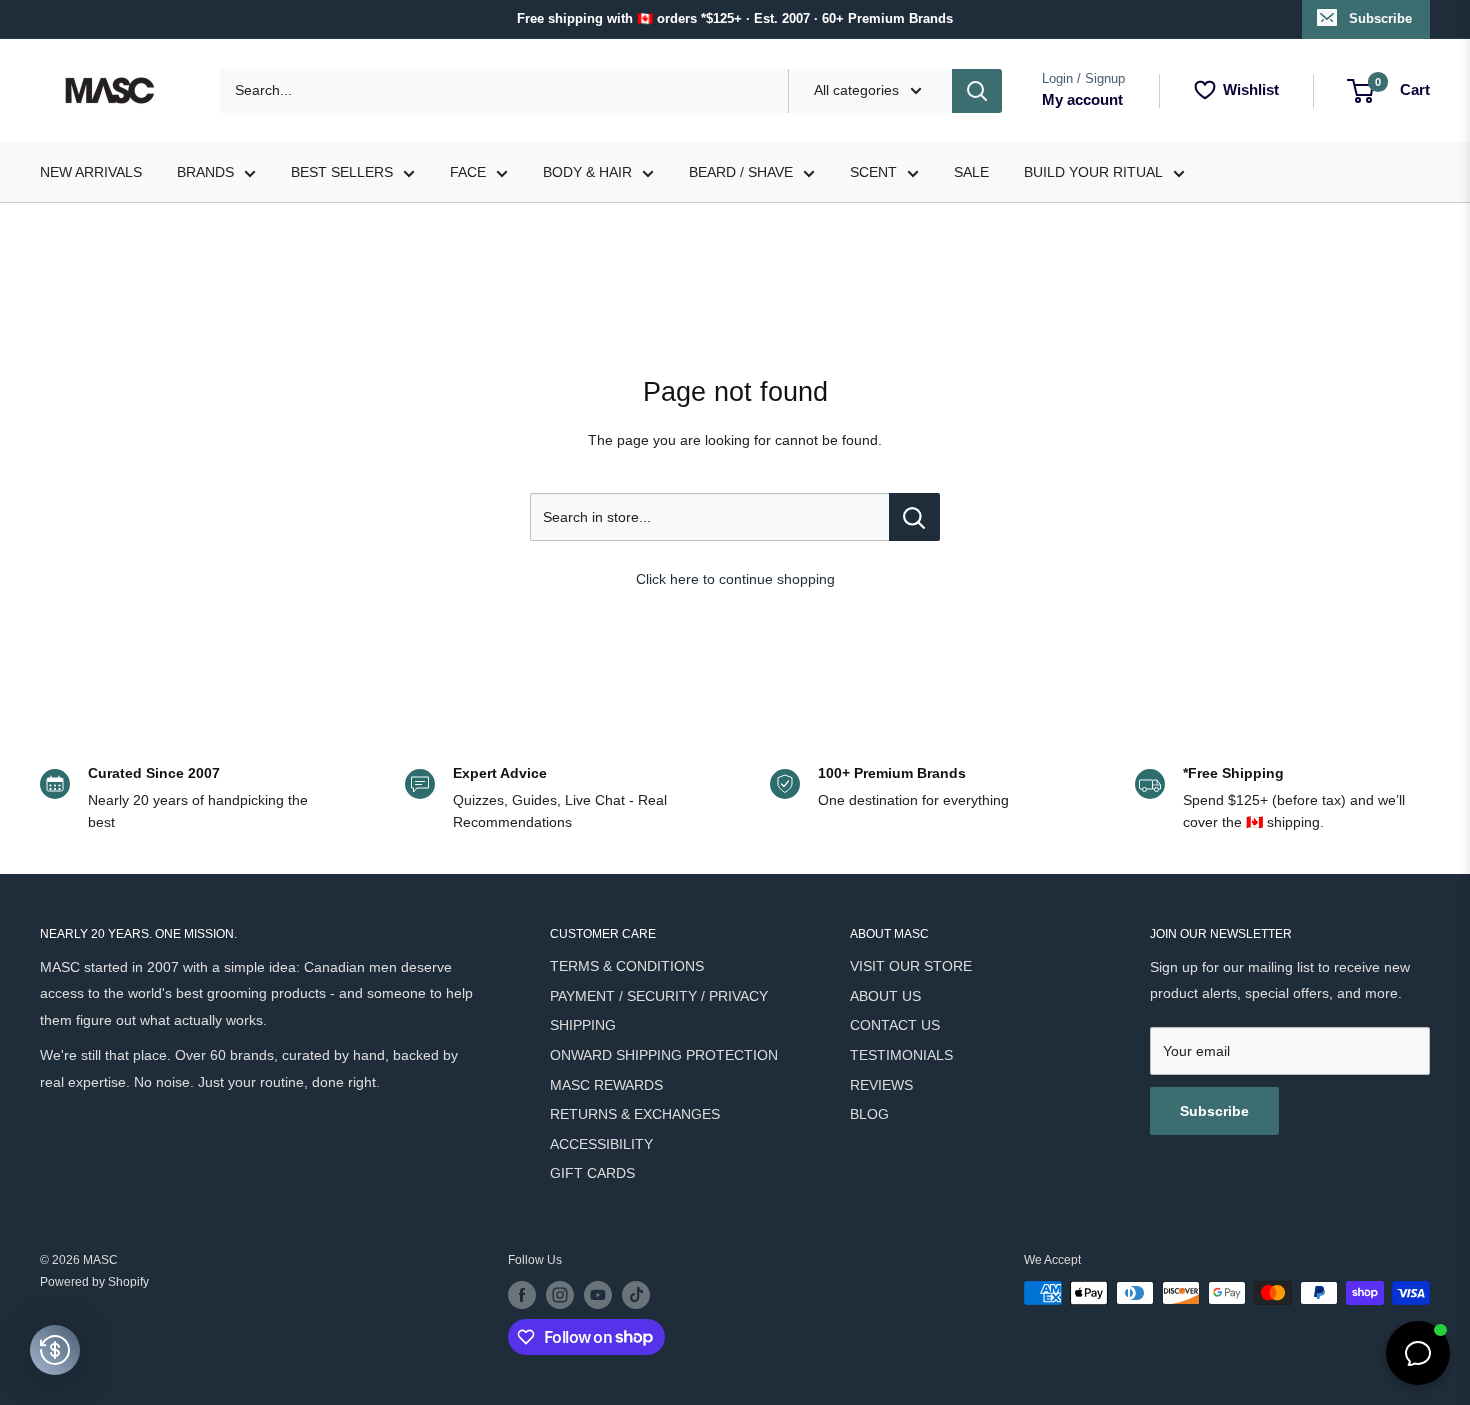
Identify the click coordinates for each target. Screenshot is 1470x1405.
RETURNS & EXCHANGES (635, 1114)
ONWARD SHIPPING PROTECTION (664, 1055)
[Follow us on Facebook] (522, 1295)
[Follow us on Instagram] (560, 1295)
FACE (468, 172)
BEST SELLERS (342, 172)
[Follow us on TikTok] (636, 1295)
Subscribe (1380, 18)
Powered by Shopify (94, 1282)
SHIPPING (583, 1025)
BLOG (869, 1114)
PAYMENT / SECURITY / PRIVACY (659, 996)
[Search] (977, 91)
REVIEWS (881, 1085)
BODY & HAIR (587, 172)
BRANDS (205, 172)
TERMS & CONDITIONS (627, 966)
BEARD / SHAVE (741, 172)
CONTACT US (895, 1025)
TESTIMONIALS (901, 1055)
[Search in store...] (914, 517)
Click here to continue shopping (735, 579)
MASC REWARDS (606, 1085)
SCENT (873, 172)
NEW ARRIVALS (91, 172)
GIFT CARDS (592, 1173)
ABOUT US (885, 996)
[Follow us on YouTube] (598, 1295)
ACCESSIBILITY (601, 1144)
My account (1082, 99)
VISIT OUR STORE (911, 966)
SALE (971, 172)
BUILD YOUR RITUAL (1093, 172)
